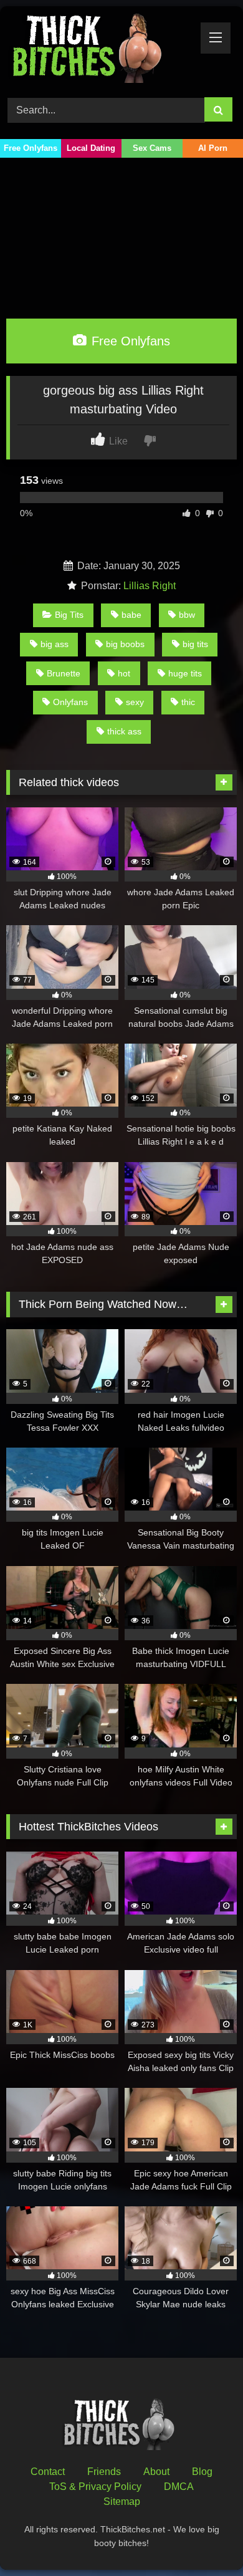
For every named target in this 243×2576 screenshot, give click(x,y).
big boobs (125, 644)
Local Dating (91, 148)
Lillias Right (150, 586)
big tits (195, 644)
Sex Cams (152, 148)
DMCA (179, 2487)
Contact (48, 2472)
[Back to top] (204, 2539)
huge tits (185, 673)
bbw (187, 615)
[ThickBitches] (100, 50)
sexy (135, 702)
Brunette (64, 673)
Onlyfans (70, 702)
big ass (55, 644)
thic (188, 702)
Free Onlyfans (31, 148)
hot (124, 673)
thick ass (124, 731)
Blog (202, 2472)
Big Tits (69, 615)
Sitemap (122, 2502)
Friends (104, 2472)
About (156, 2472)
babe (131, 615)
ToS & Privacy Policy (95, 2487)
